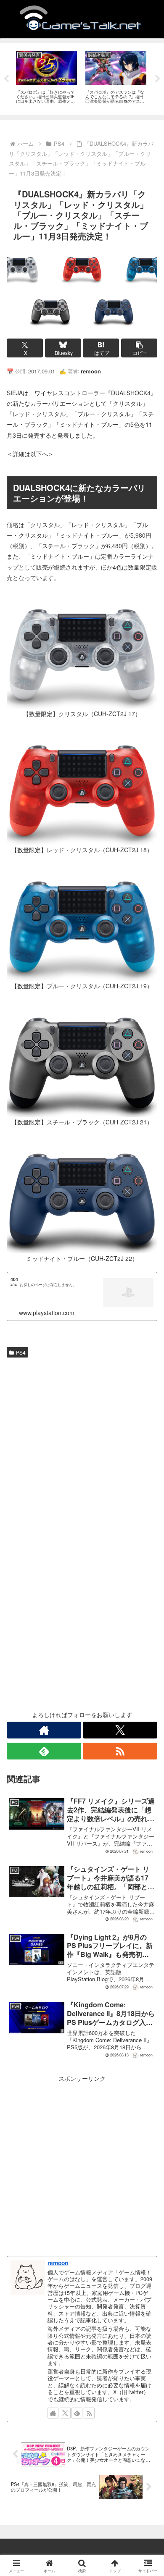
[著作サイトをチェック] (44, 1730)
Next (158, 79)
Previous (6, 79)
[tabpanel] (46, 77)
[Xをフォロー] (120, 1730)
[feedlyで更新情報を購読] (44, 1751)
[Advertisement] (82, 1447)
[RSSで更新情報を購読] (120, 1751)
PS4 (21, 1352)
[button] (139, 348)
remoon (58, 2263)
